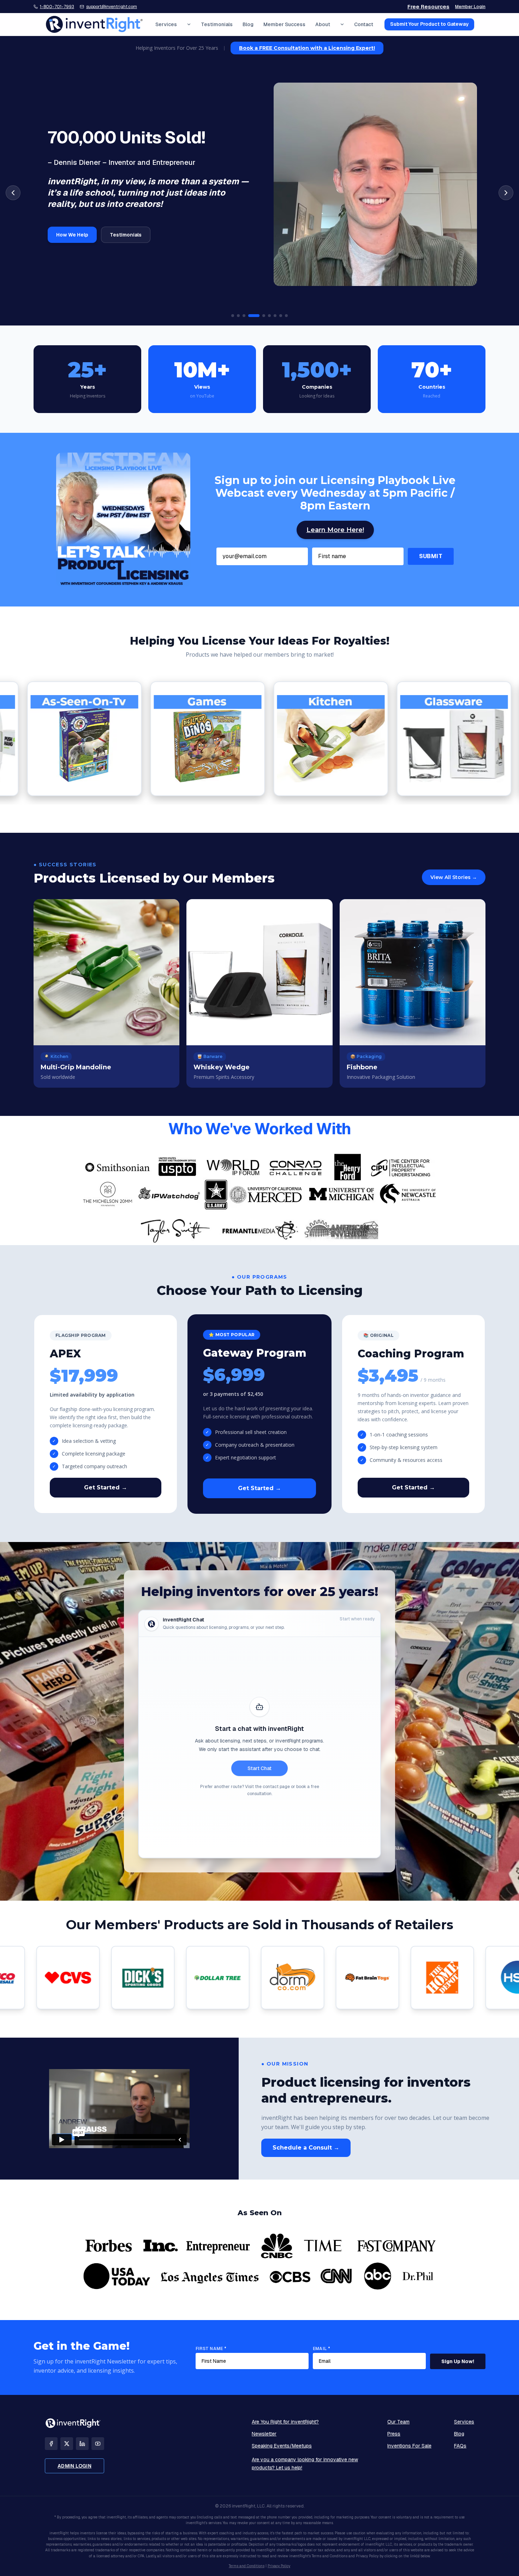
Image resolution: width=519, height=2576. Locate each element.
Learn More (70, 229)
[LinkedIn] (82, 2444)
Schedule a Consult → (306, 2148)
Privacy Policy (279, 2566)
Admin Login (74, 2466)
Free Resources (428, 7)
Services (166, 24)
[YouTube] (98, 2444)
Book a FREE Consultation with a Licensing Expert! (307, 48)
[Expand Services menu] (189, 24)
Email (321, 2349)
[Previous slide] (13, 193)
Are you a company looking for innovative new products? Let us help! (305, 2464)
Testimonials (217, 24)
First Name (211, 2349)
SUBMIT (431, 556)
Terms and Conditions (247, 2566)
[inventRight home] (94, 24)
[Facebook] (51, 2444)
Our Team (398, 2422)
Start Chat (259, 1768)
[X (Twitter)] (67, 2444)
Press (394, 2434)
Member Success (284, 24)
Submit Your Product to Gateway (429, 24)
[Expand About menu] (342, 24)
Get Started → (106, 1487)
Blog (248, 24)
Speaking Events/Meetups (282, 2446)
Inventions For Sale (409, 2446)
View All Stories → (454, 877)
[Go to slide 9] (286, 316)
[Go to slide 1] (233, 316)
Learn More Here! (335, 530)
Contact (364, 24)
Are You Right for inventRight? (285, 2422)
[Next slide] (506, 193)
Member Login (470, 7)
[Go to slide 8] (281, 316)
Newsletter (264, 2434)
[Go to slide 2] (238, 316)
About (323, 24)
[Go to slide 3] (244, 316)
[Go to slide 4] (250, 316)
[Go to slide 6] (269, 316)
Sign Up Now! (458, 2361)
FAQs (460, 2446)
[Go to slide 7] (275, 316)
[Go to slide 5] (259, 316)
